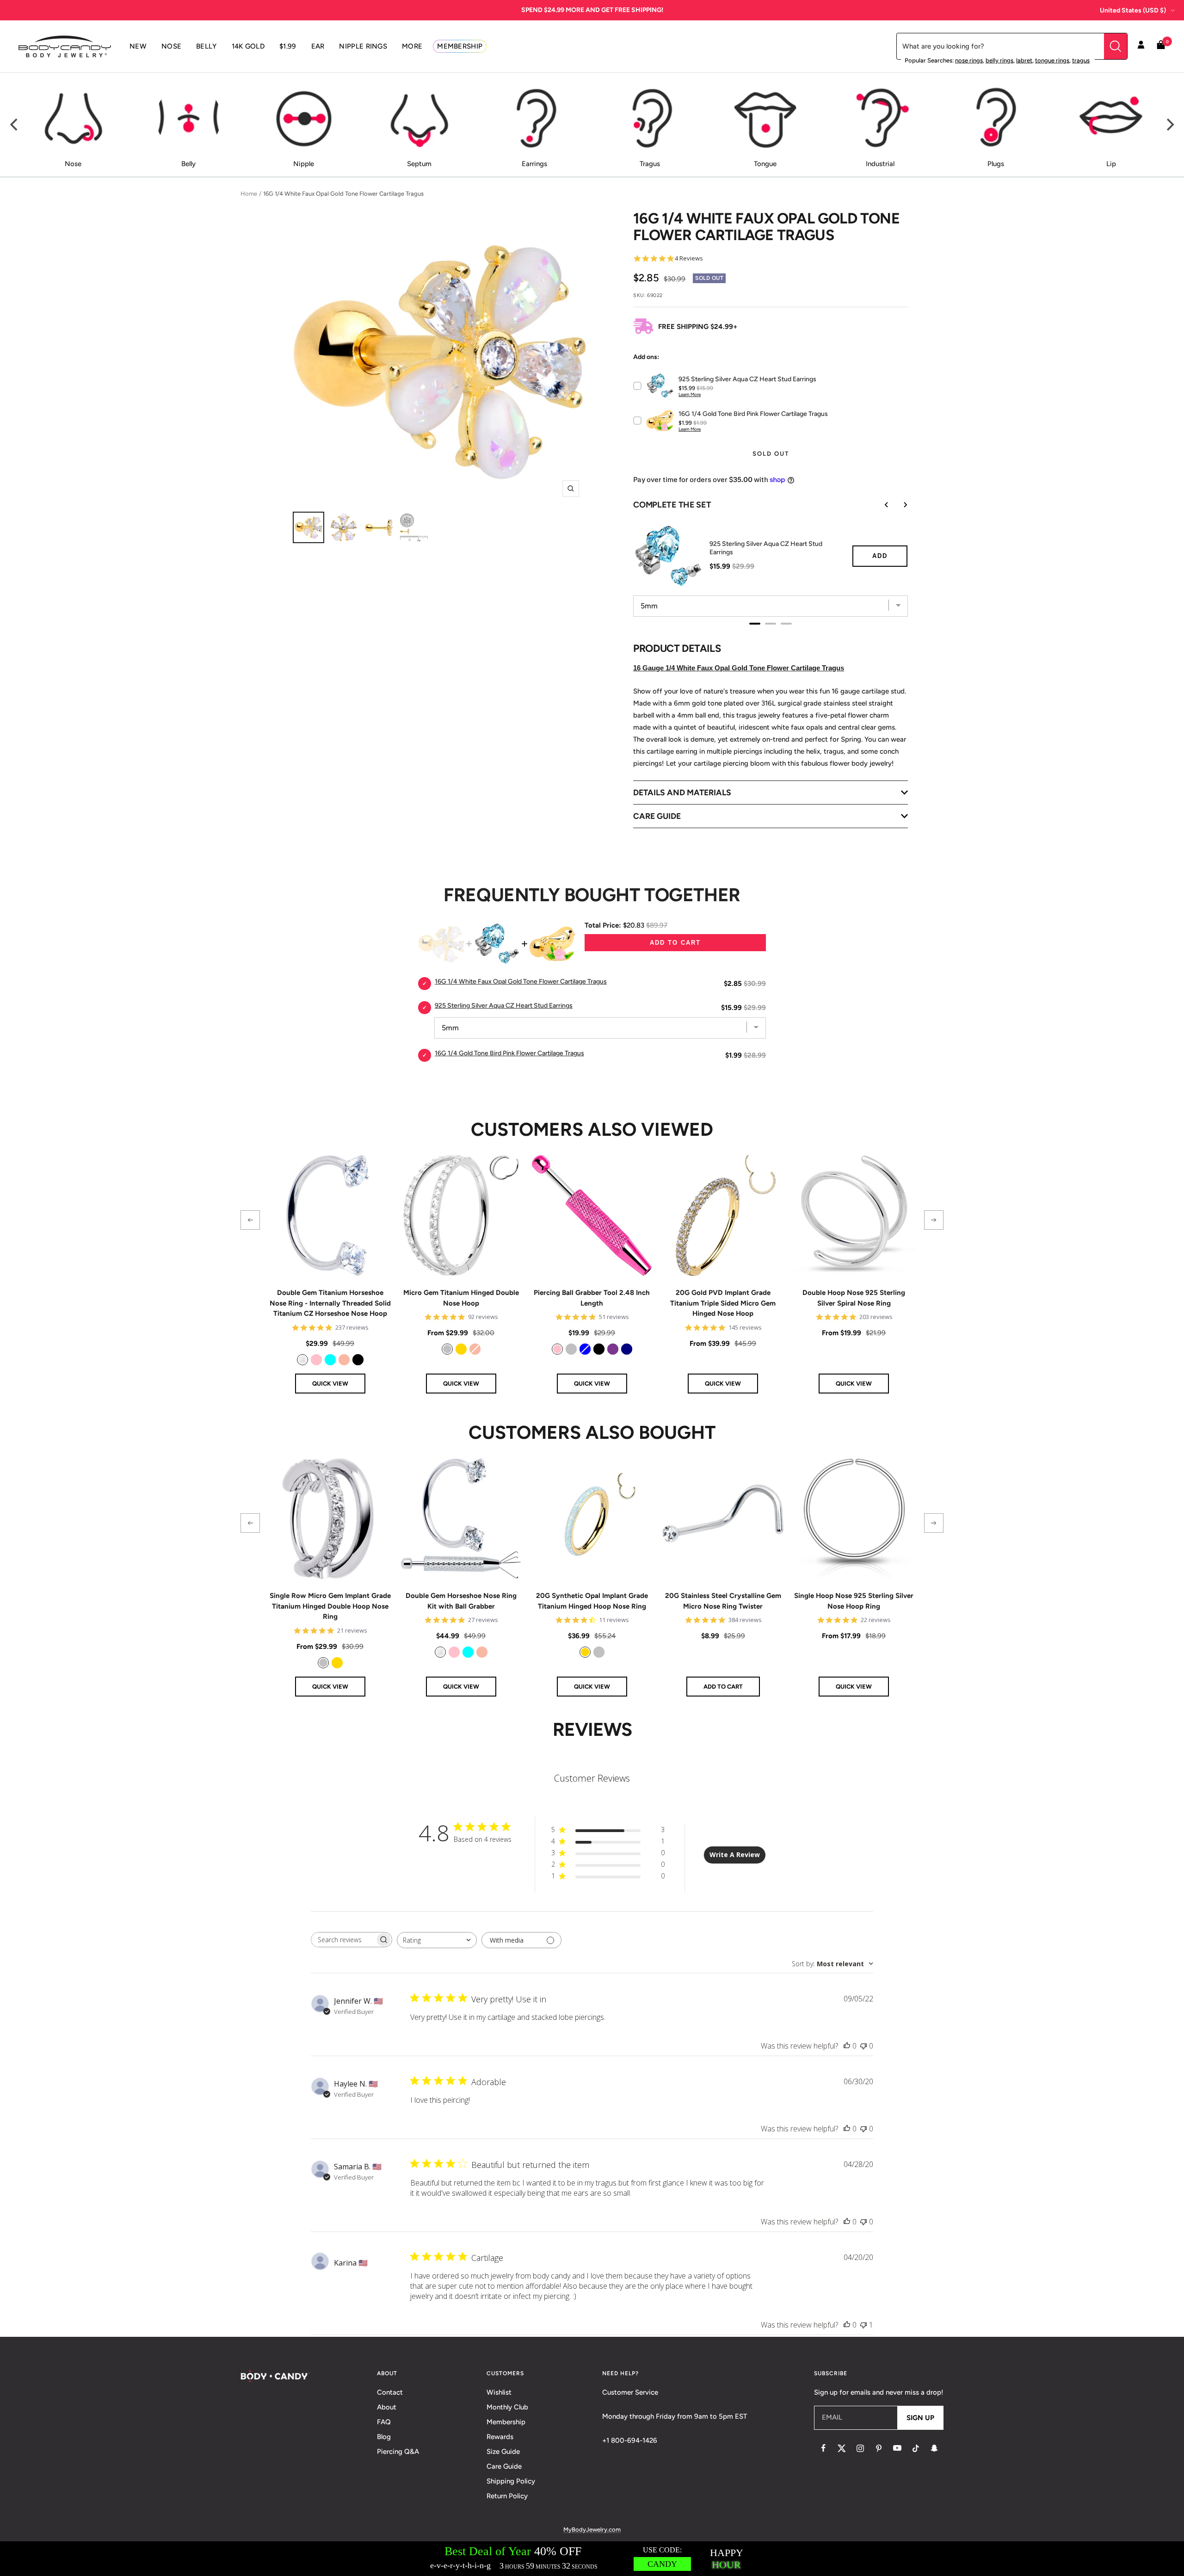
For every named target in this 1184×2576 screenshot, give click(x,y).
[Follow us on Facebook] (823, 2448)
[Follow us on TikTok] (916, 2448)
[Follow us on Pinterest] (879, 2448)
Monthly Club (507, 2407)
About (387, 2407)
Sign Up (920, 2418)
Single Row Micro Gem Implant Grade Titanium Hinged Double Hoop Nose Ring (330, 1606)
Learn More (690, 394)
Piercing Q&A (398, 2452)
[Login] (1141, 46)
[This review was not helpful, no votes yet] (863, 2046)
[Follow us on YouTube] (897, 2448)
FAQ (384, 2422)
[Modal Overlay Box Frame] (592, 2559)
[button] (250, 1220)
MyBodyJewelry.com (592, 2530)
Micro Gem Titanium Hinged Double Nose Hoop (461, 1298)
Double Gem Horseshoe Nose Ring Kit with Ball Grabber (461, 1601)
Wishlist (499, 2392)
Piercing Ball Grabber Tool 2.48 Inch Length (592, 1298)
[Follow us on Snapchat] (934, 2448)
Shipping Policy (511, 2481)
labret (1024, 60)
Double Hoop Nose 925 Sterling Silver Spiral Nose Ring (854, 1298)
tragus (1081, 60)
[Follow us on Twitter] (842, 2448)
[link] (302, 1360)
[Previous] (15, 125)
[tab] (755, 624)
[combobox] (437, 1940)
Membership (506, 2422)
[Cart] (1161, 46)
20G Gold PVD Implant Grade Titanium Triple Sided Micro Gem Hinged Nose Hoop (723, 1303)
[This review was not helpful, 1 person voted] (863, 2325)
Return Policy (507, 2496)
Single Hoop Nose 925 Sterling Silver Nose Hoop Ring (854, 1601)
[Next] (1169, 125)
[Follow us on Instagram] (860, 2448)
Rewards (500, 2437)
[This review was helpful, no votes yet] (847, 2046)
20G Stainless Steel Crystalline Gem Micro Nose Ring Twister (723, 1601)
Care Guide (504, 2466)
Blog (384, 2437)
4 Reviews (689, 258)
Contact (390, 2392)
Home (249, 194)
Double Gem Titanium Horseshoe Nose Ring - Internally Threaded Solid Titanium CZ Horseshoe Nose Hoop (330, 1303)
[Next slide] (899, 505)
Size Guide (503, 2452)
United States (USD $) (1133, 10)
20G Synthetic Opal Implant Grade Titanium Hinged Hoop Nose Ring (592, 1601)
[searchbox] (343, 1940)
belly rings (999, 60)
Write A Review (735, 1855)
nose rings (969, 60)
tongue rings (1052, 60)
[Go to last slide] (880, 505)
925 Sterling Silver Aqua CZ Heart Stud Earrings (766, 548)
